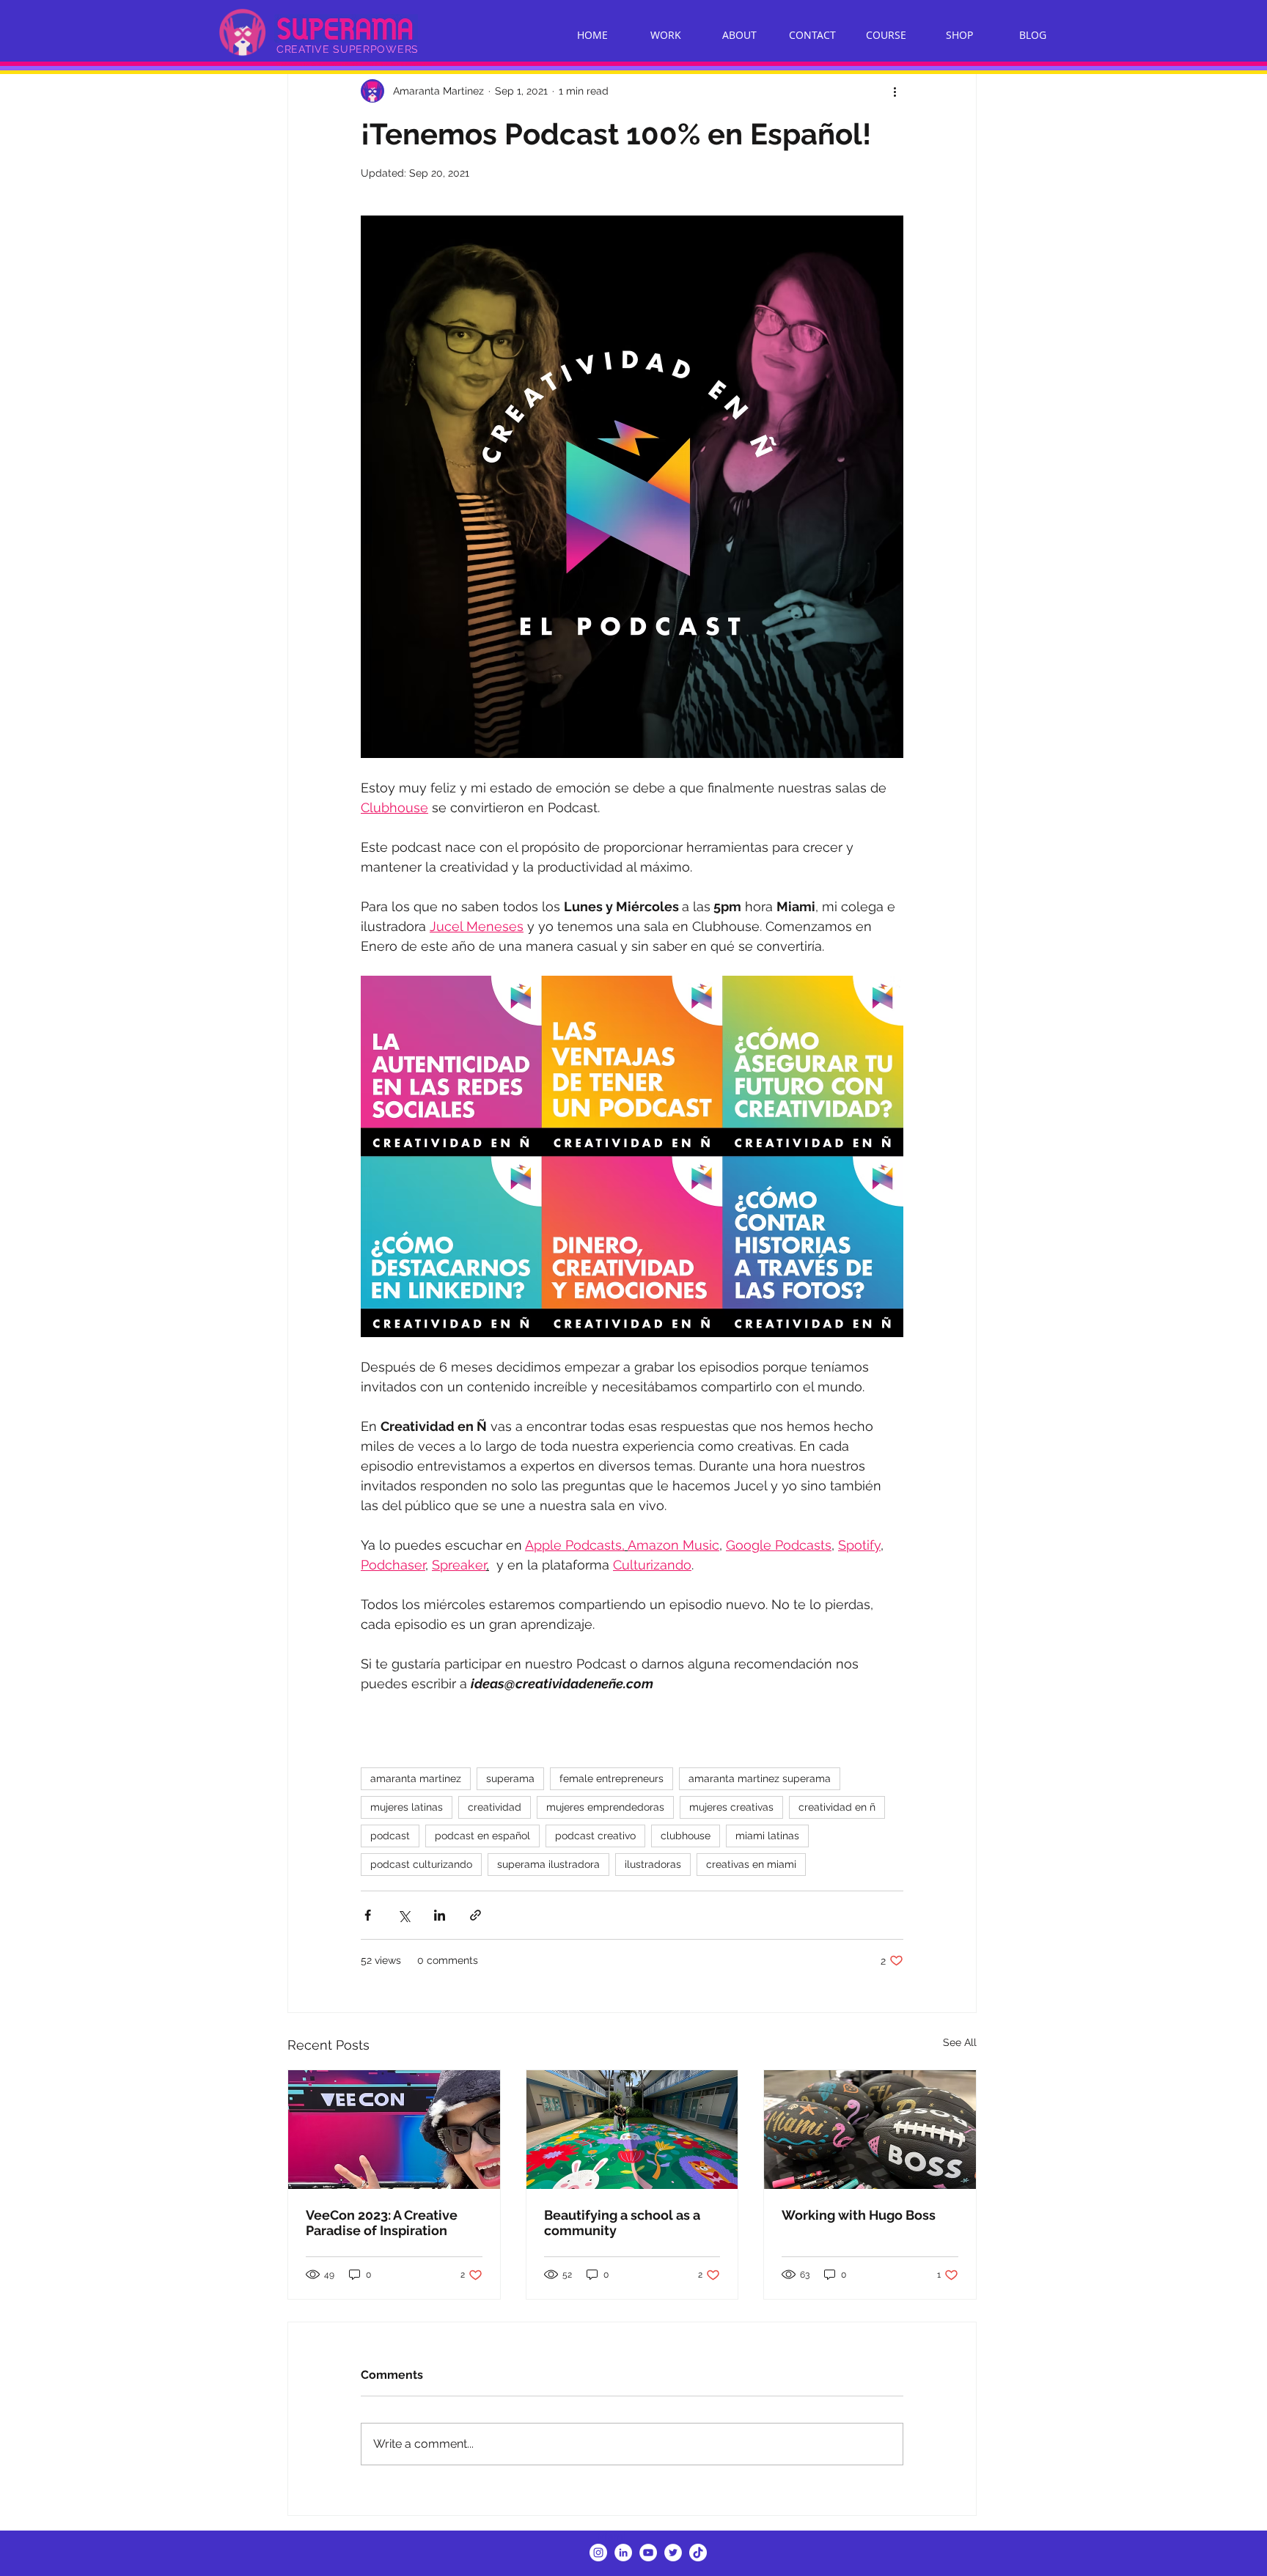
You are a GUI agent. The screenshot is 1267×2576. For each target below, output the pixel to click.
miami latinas (767, 1836)
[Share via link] (475, 1915)
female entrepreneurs (612, 1778)
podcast (390, 1836)
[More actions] (895, 91)
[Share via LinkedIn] (440, 1915)
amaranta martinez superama (760, 1778)
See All (960, 2042)
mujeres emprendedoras (605, 1807)
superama (510, 1778)
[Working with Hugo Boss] (870, 2130)
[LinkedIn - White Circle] (623, 2553)
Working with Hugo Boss (859, 2215)
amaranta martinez (416, 1778)
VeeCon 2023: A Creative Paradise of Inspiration (382, 2223)
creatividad (495, 1807)
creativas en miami (751, 1864)
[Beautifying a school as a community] (632, 2130)
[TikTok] (698, 2553)
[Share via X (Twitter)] (404, 1915)
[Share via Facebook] (368, 1915)
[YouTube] (648, 2553)
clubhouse (686, 1836)
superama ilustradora (548, 1864)
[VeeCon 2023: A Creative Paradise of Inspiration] (394, 2130)
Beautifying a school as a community (622, 2223)
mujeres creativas (731, 1807)
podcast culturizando (421, 1864)
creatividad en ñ (837, 1807)
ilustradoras (653, 1864)
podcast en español (482, 1836)
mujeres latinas (407, 1807)
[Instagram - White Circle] (598, 2553)
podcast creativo (595, 1836)
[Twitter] (673, 2553)
